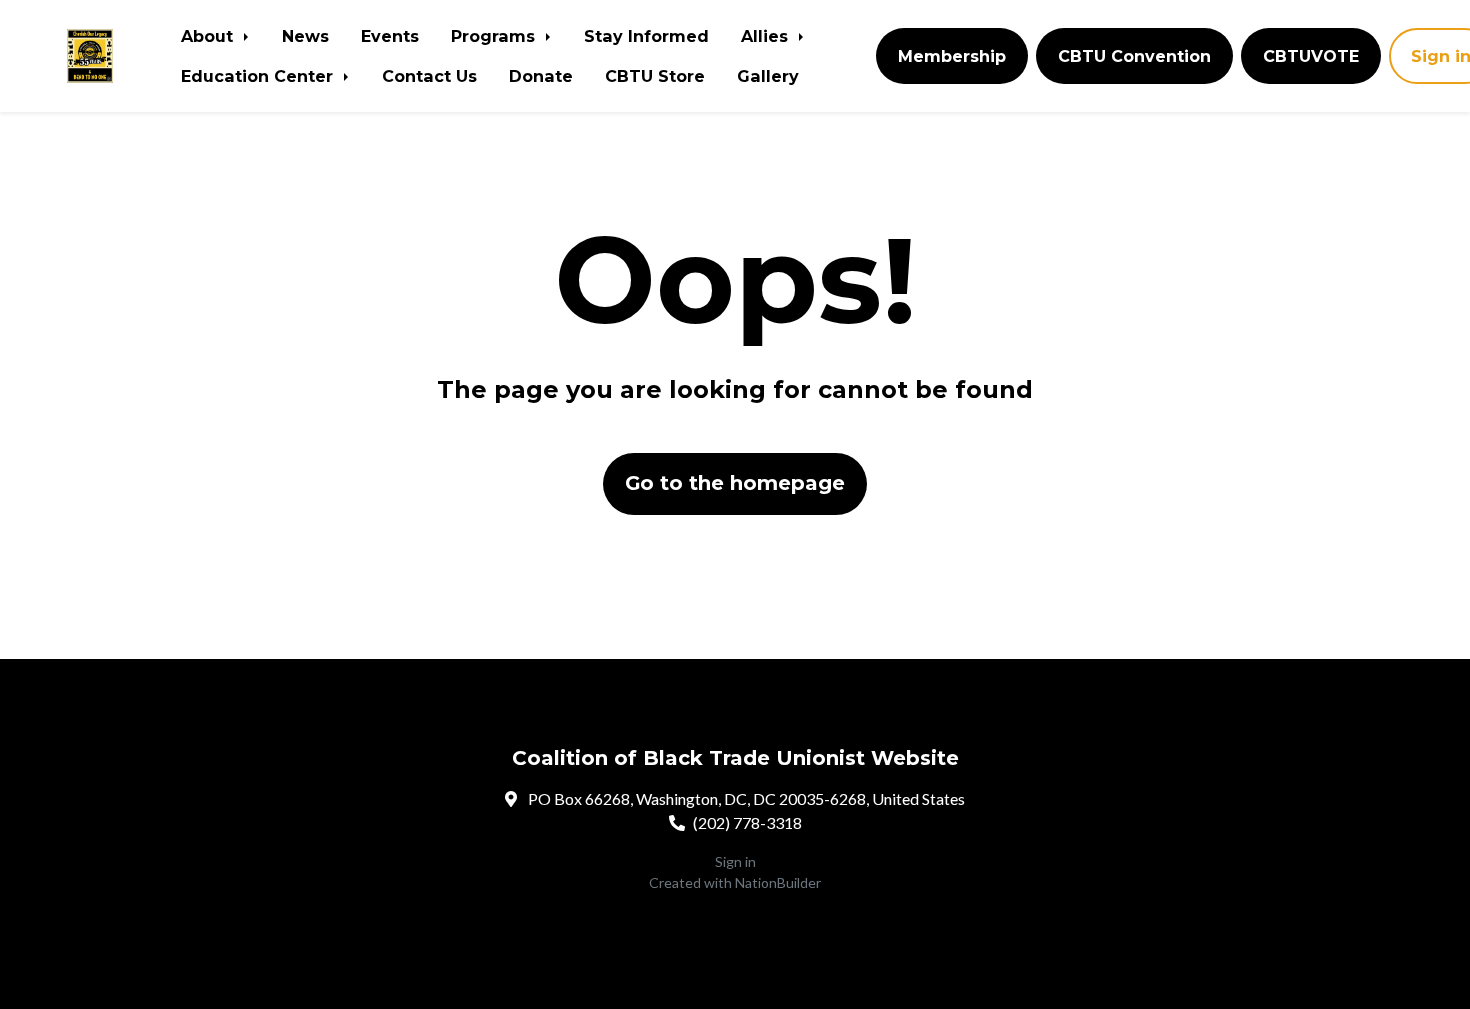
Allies (767, 36)
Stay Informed (646, 36)
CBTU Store (655, 76)
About (209, 36)
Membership (952, 56)
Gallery (768, 76)
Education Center (259, 76)
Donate (541, 76)
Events (390, 36)
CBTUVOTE (1311, 56)
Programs (495, 36)
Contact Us (429, 76)
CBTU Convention (1134, 56)
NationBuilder (778, 882)
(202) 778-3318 (747, 822)
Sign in (735, 861)
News (305, 36)
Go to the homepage (735, 483)
